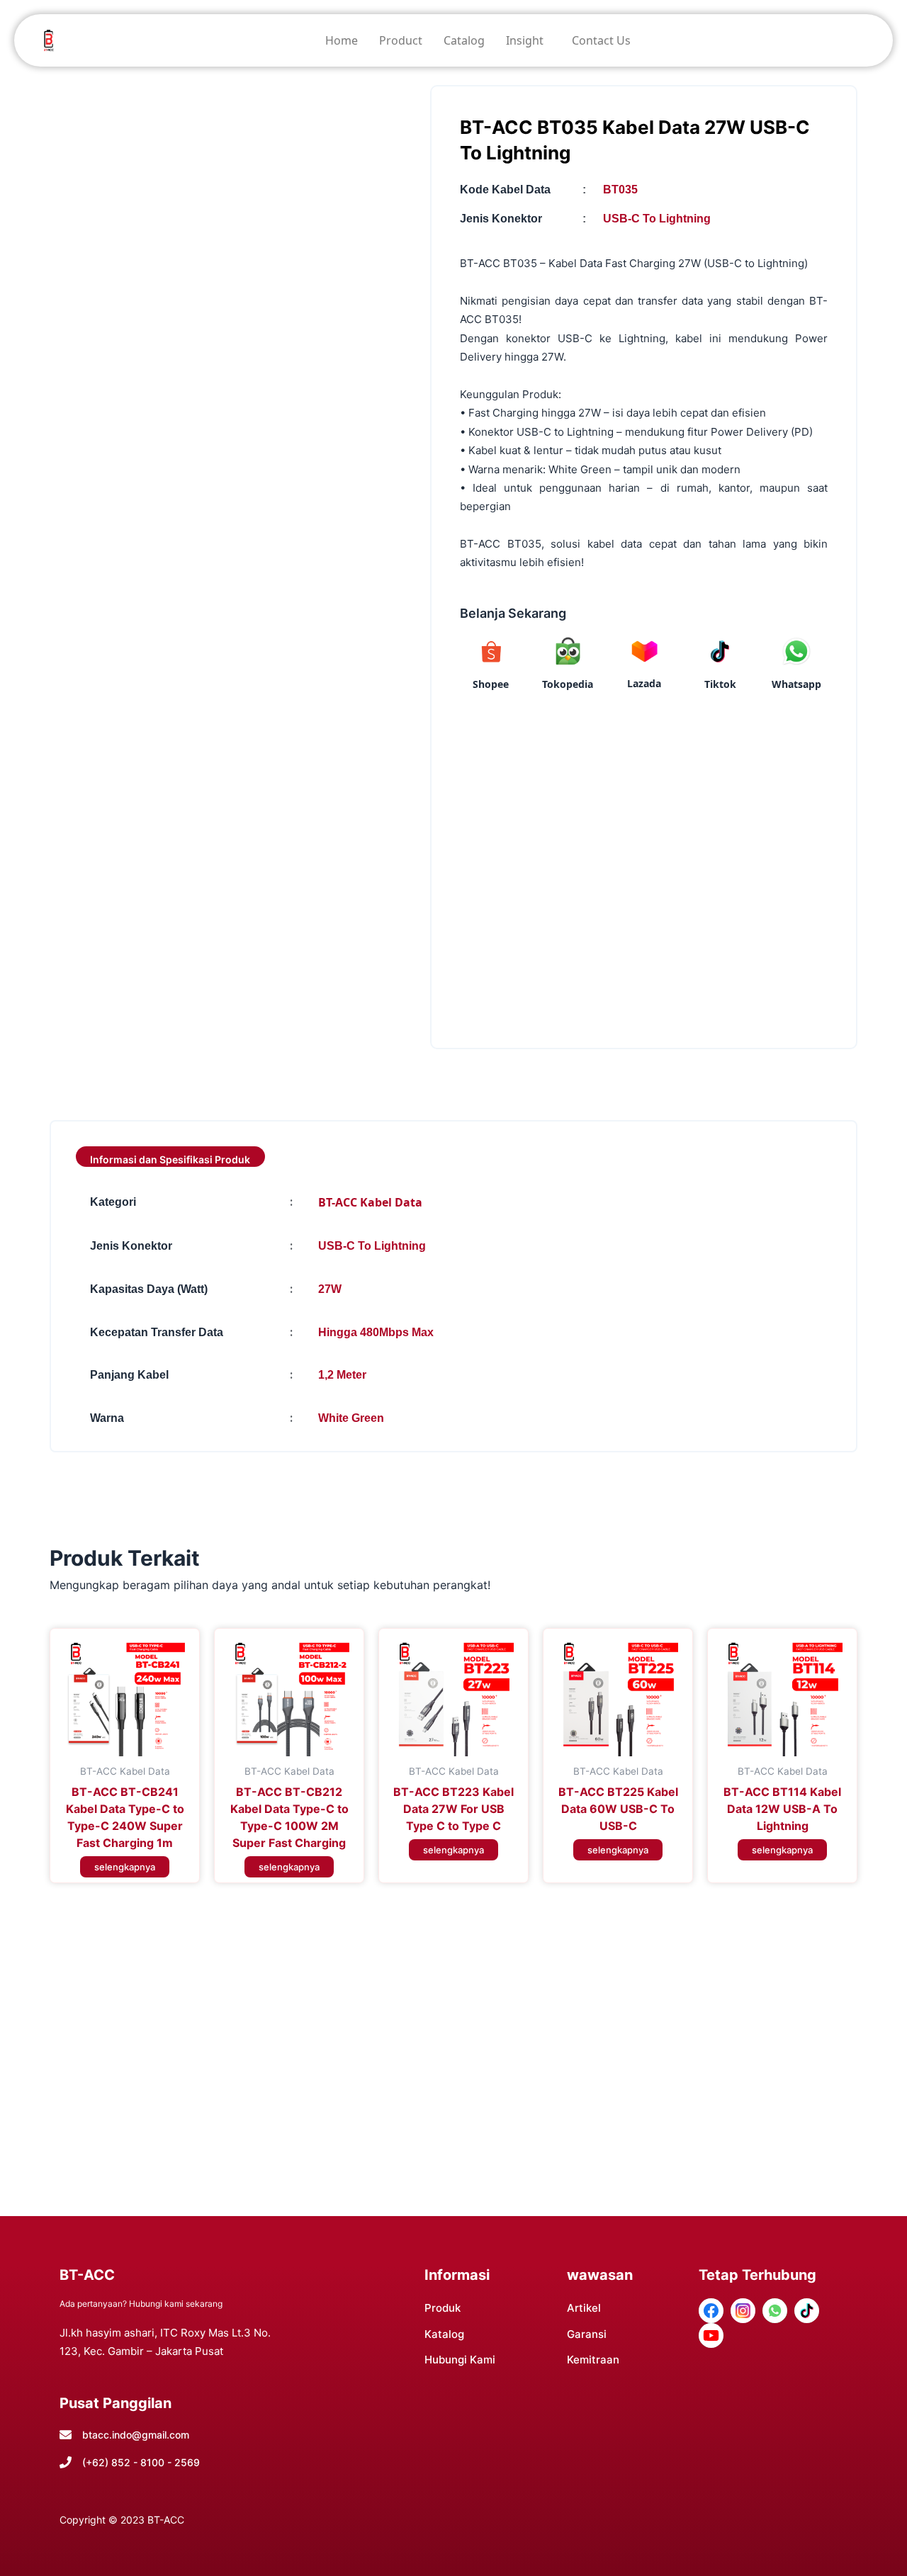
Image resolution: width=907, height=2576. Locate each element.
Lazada (644, 683)
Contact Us (601, 40)
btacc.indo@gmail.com (136, 2435)
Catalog (464, 40)
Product (401, 40)
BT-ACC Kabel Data (370, 1202)
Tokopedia (568, 684)
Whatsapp (796, 684)
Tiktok (720, 684)
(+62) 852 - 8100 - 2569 (141, 2462)
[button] (528, 40)
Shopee (491, 684)
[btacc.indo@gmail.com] (66, 2435)
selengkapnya (125, 1867)
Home (342, 40)
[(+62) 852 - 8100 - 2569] (66, 2462)
